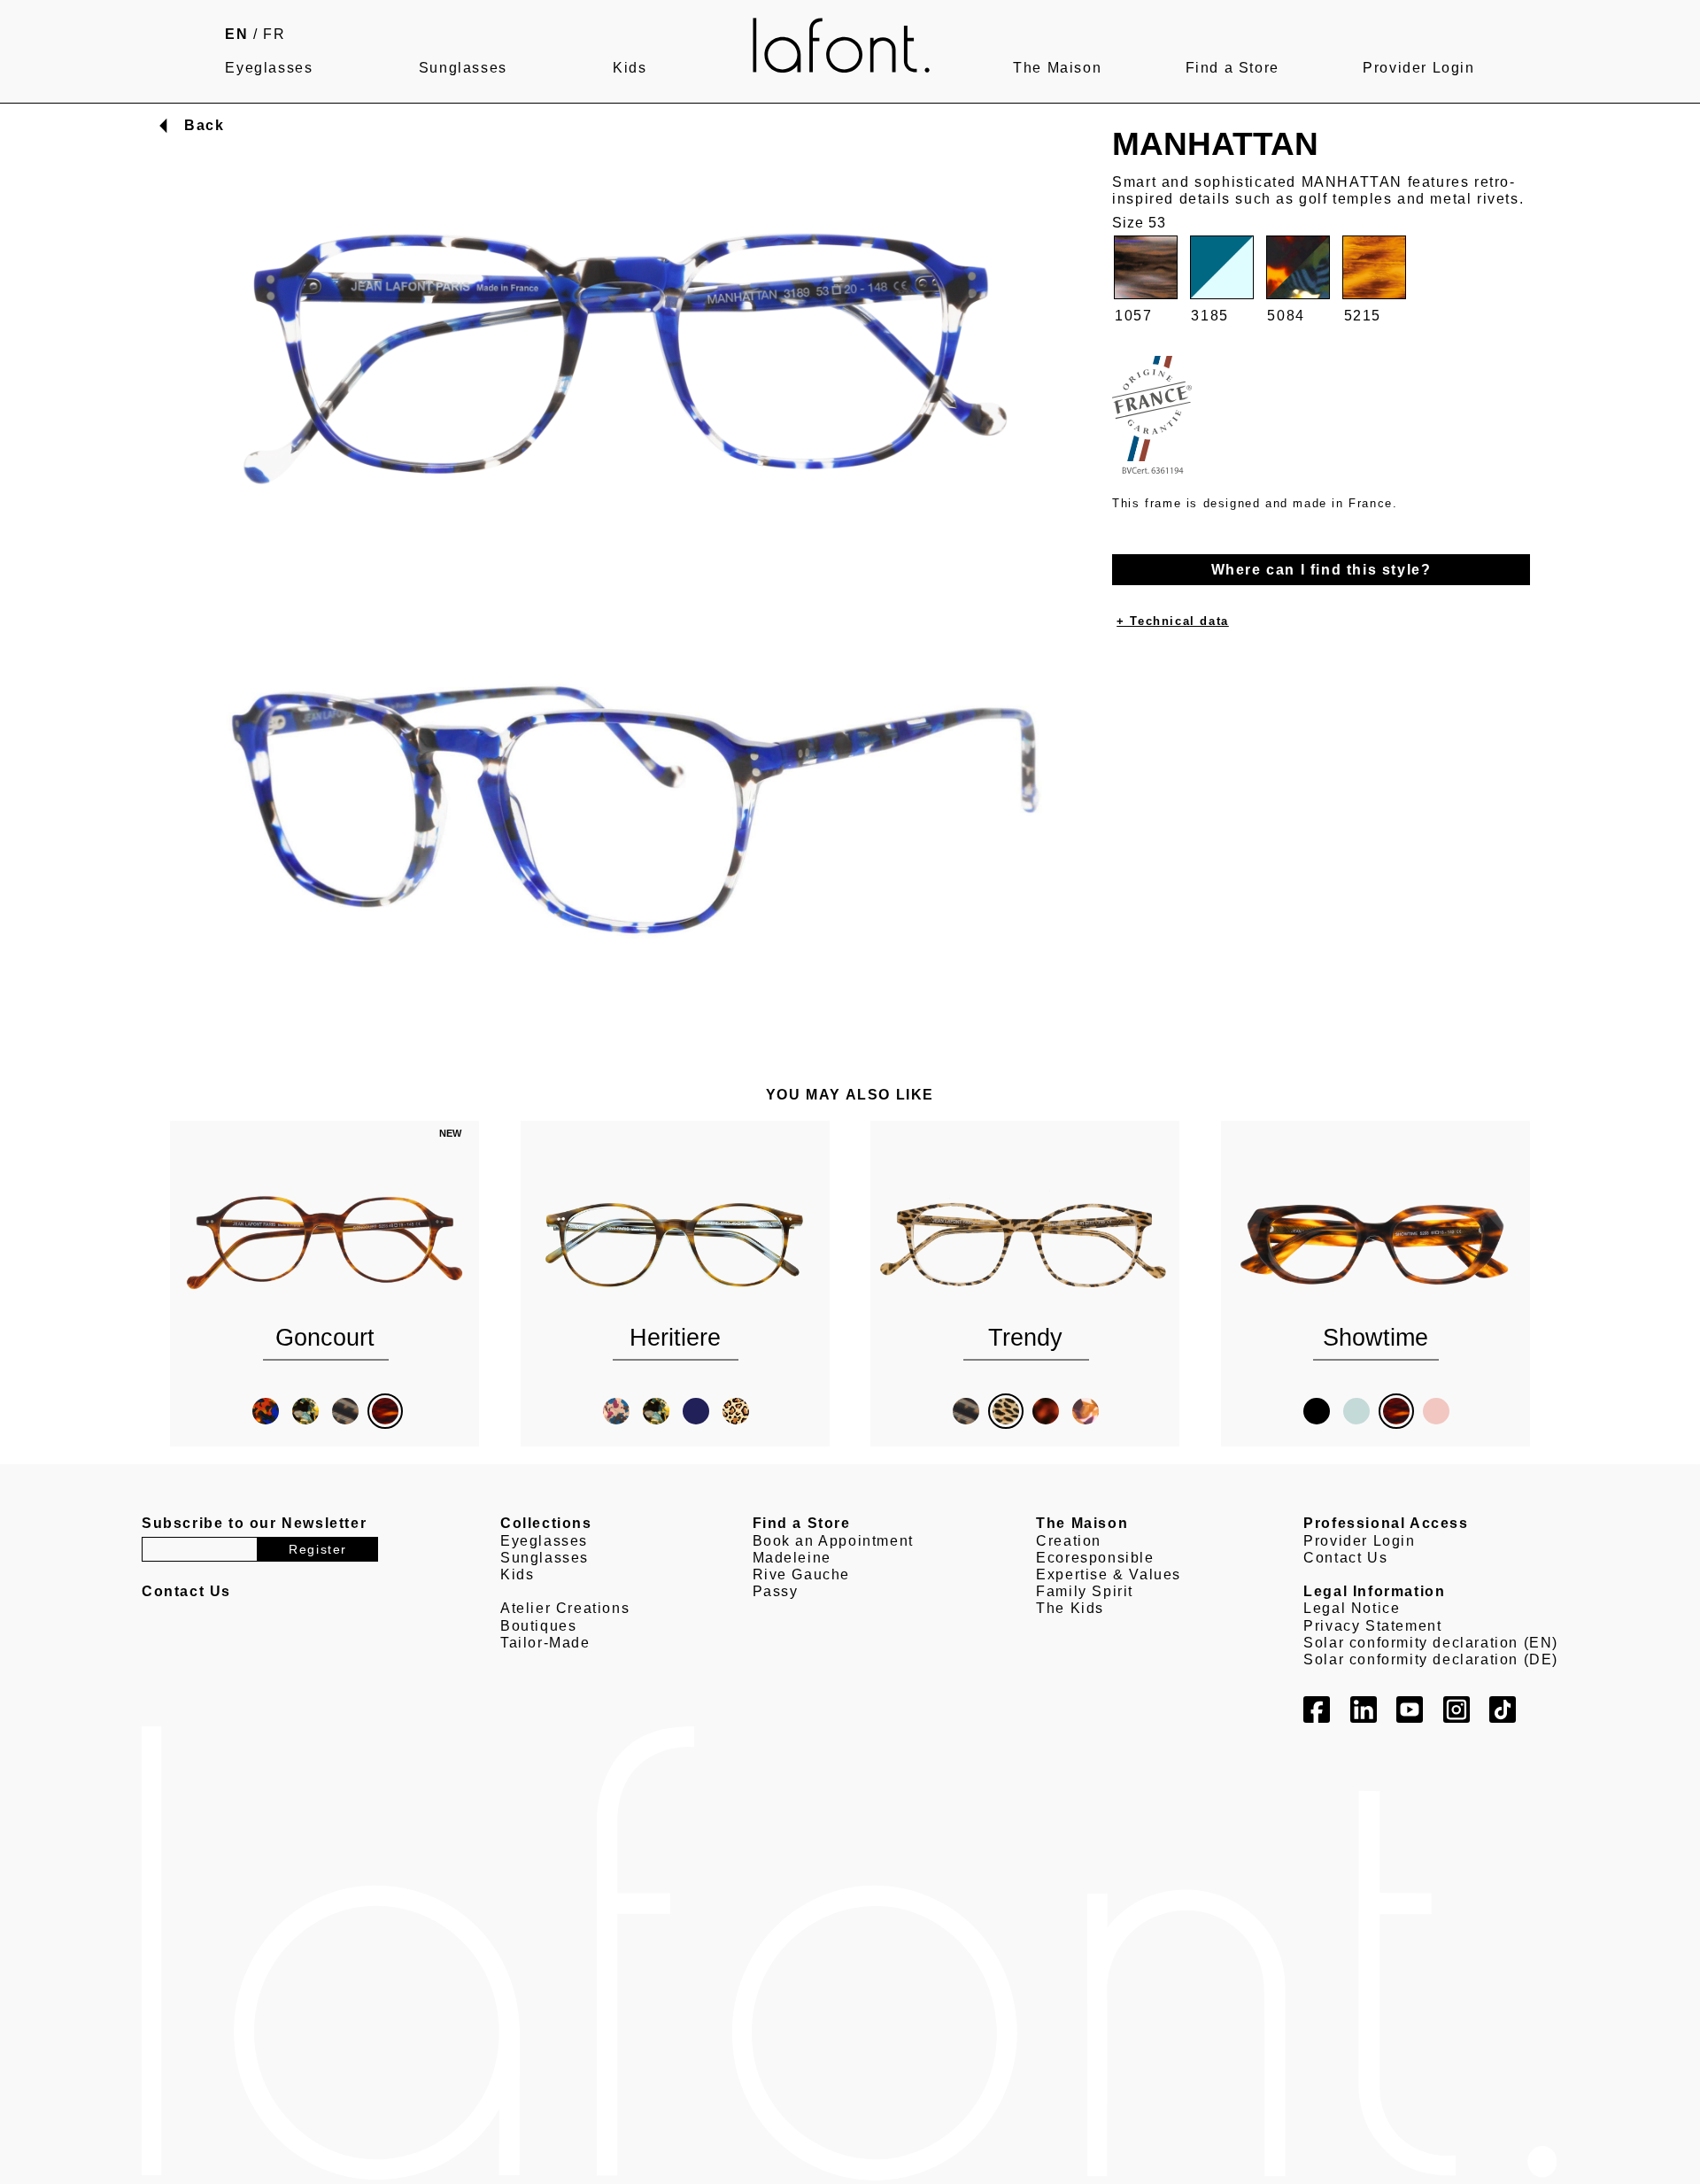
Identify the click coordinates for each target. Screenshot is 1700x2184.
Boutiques (538, 1626)
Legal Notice (1352, 1608)
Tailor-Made (545, 1643)
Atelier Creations (565, 1608)
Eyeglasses (269, 68)
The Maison (1057, 68)
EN (236, 34)
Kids (630, 68)
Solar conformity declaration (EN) (1431, 1643)
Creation (1069, 1541)
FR (274, 34)
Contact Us (1345, 1558)
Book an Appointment (833, 1541)
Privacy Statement (1372, 1626)
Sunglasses (463, 68)
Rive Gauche (802, 1574)
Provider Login (1418, 68)
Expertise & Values (1109, 1574)
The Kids (1070, 1608)
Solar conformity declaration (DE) (1431, 1659)
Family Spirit (1085, 1591)
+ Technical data (1173, 622)
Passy (776, 1591)
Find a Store (1232, 68)
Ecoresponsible (1095, 1558)
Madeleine (792, 1558)
